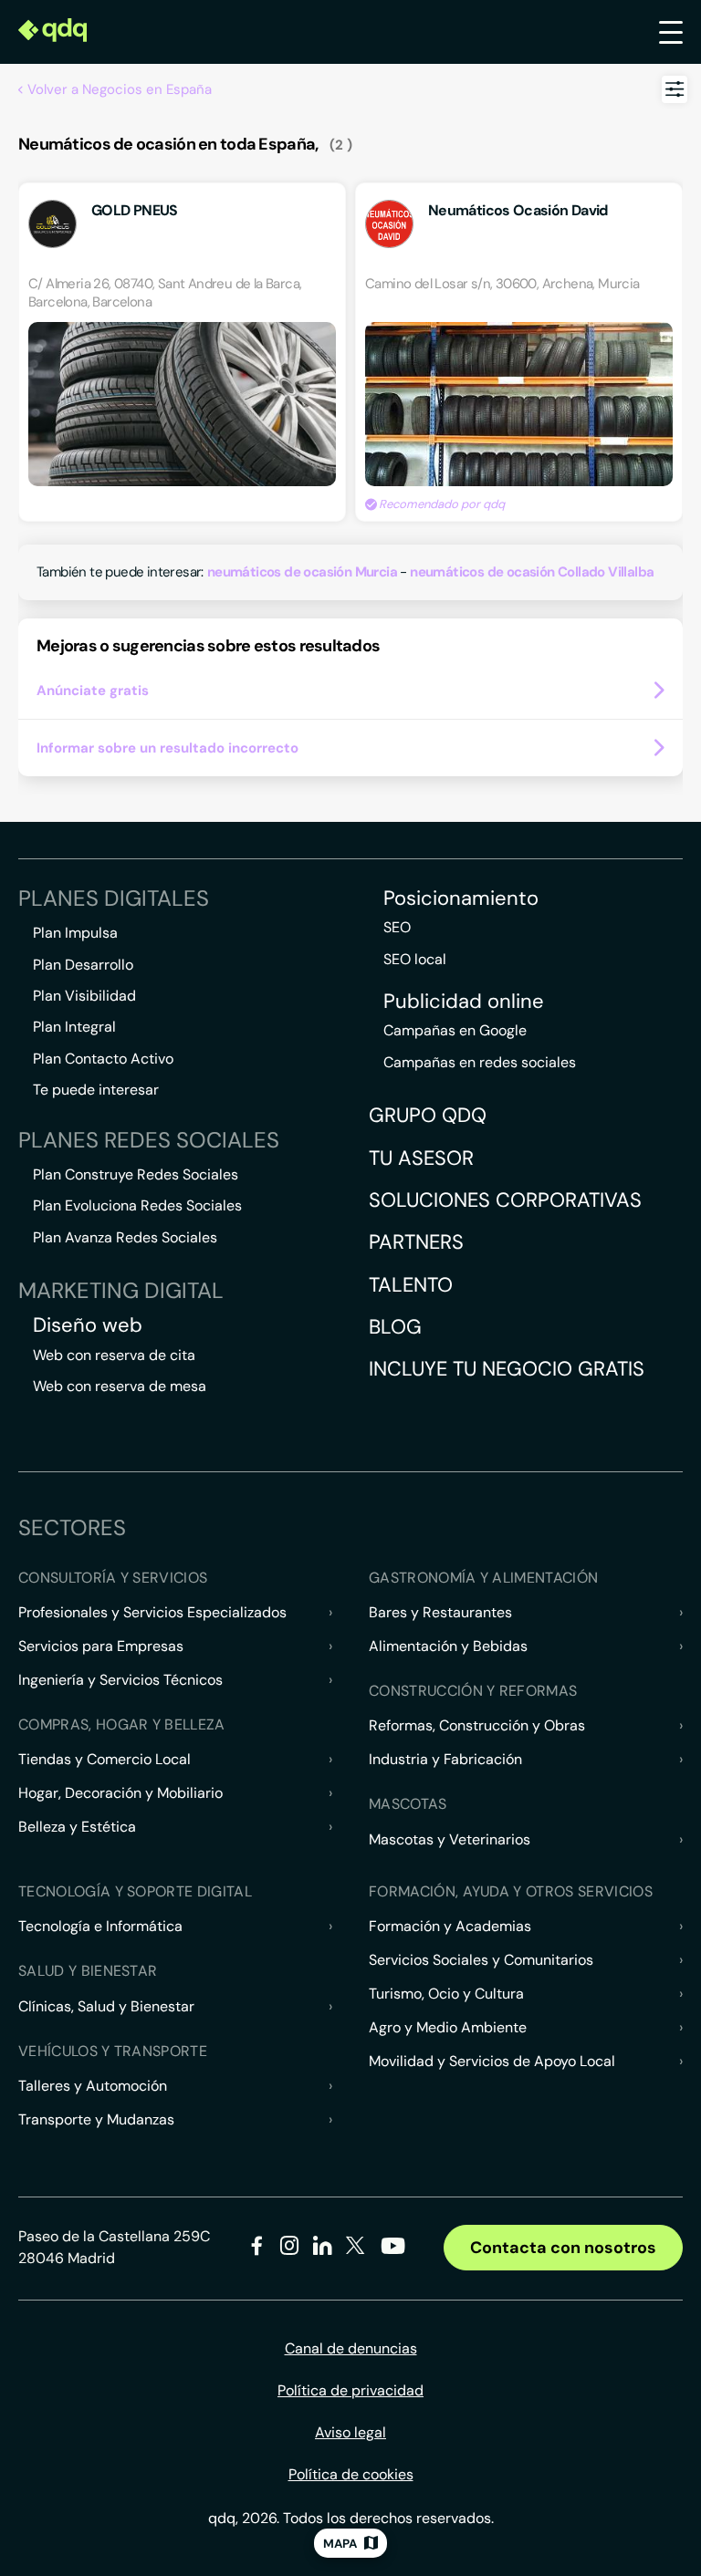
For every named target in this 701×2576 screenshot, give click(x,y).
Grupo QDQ (428, 1115)
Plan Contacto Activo (103, 1059)
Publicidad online (464, 1002)
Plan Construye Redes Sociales (136, 1174)
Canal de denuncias (351, 2348)
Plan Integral (74, 1027)
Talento (411, 1285)
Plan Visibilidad (84, 996)
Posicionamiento (461, 898)
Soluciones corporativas (505, 1200)
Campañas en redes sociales (480, 1062)
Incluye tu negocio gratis (507, 1369)
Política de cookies (351, 2474)
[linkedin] (323, 2249)
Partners (416, 1242)
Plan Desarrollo (83, 965)
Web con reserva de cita (114, 1355)
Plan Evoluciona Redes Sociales (137, 1205)
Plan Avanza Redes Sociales (125, 1237)
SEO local (415, 959)
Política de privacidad (350, 2390)
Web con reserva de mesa (120, 1386)
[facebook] (257, 2249)
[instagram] (290, 2249)
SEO (397, 927)
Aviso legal (350, 2432)
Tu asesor (421, 1158)
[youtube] (392, 2253)
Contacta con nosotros (563, 2248)
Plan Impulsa (75, 933)
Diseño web (88, 1325)
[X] (356, 2249)
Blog (395, 1327)
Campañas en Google (455, 1030)
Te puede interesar (96, 1090)
